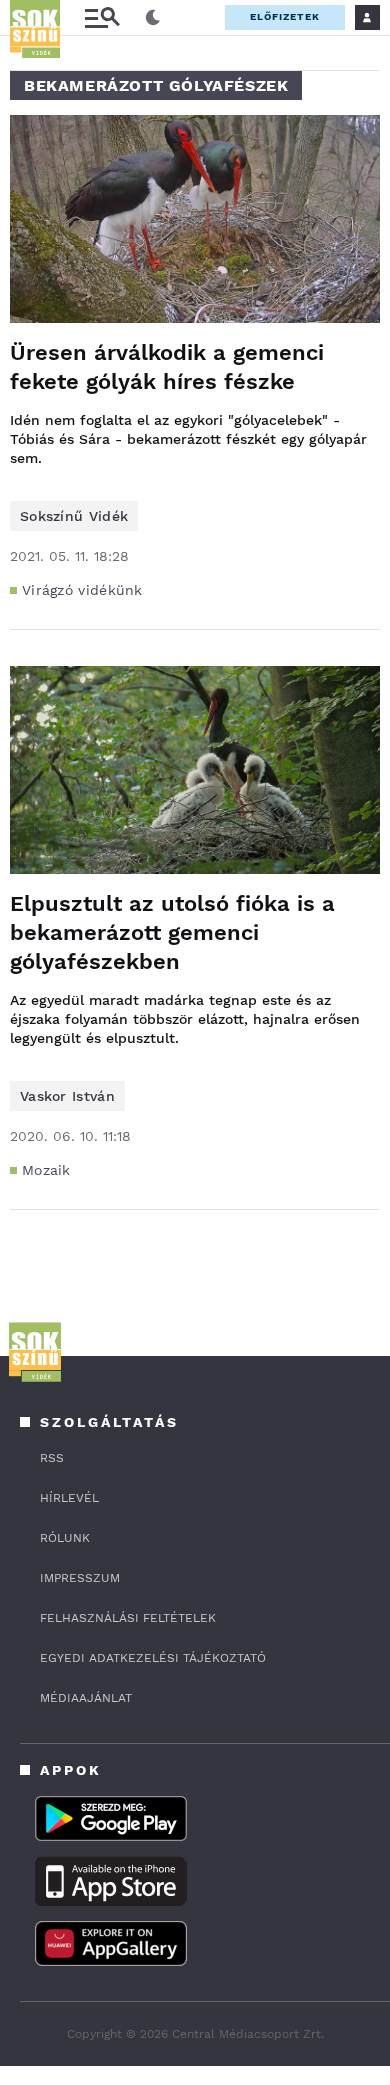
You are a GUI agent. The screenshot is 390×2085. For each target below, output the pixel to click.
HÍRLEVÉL (69, 1498)
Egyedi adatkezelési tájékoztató (153, 1658)
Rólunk (65, 1538)
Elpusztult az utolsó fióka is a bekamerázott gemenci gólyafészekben (172, 932)
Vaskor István (67, 1096)
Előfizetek (285, 16)
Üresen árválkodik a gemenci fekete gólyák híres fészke (167, 367)
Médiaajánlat (86, 1698)
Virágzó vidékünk (82, 590)
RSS (52, 1458)
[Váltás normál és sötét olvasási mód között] (153, 18)
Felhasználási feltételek (128, 1618)
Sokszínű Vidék (74, 516)
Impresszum (80, 1578)
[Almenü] (102, 17)
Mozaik (46, 1170)
